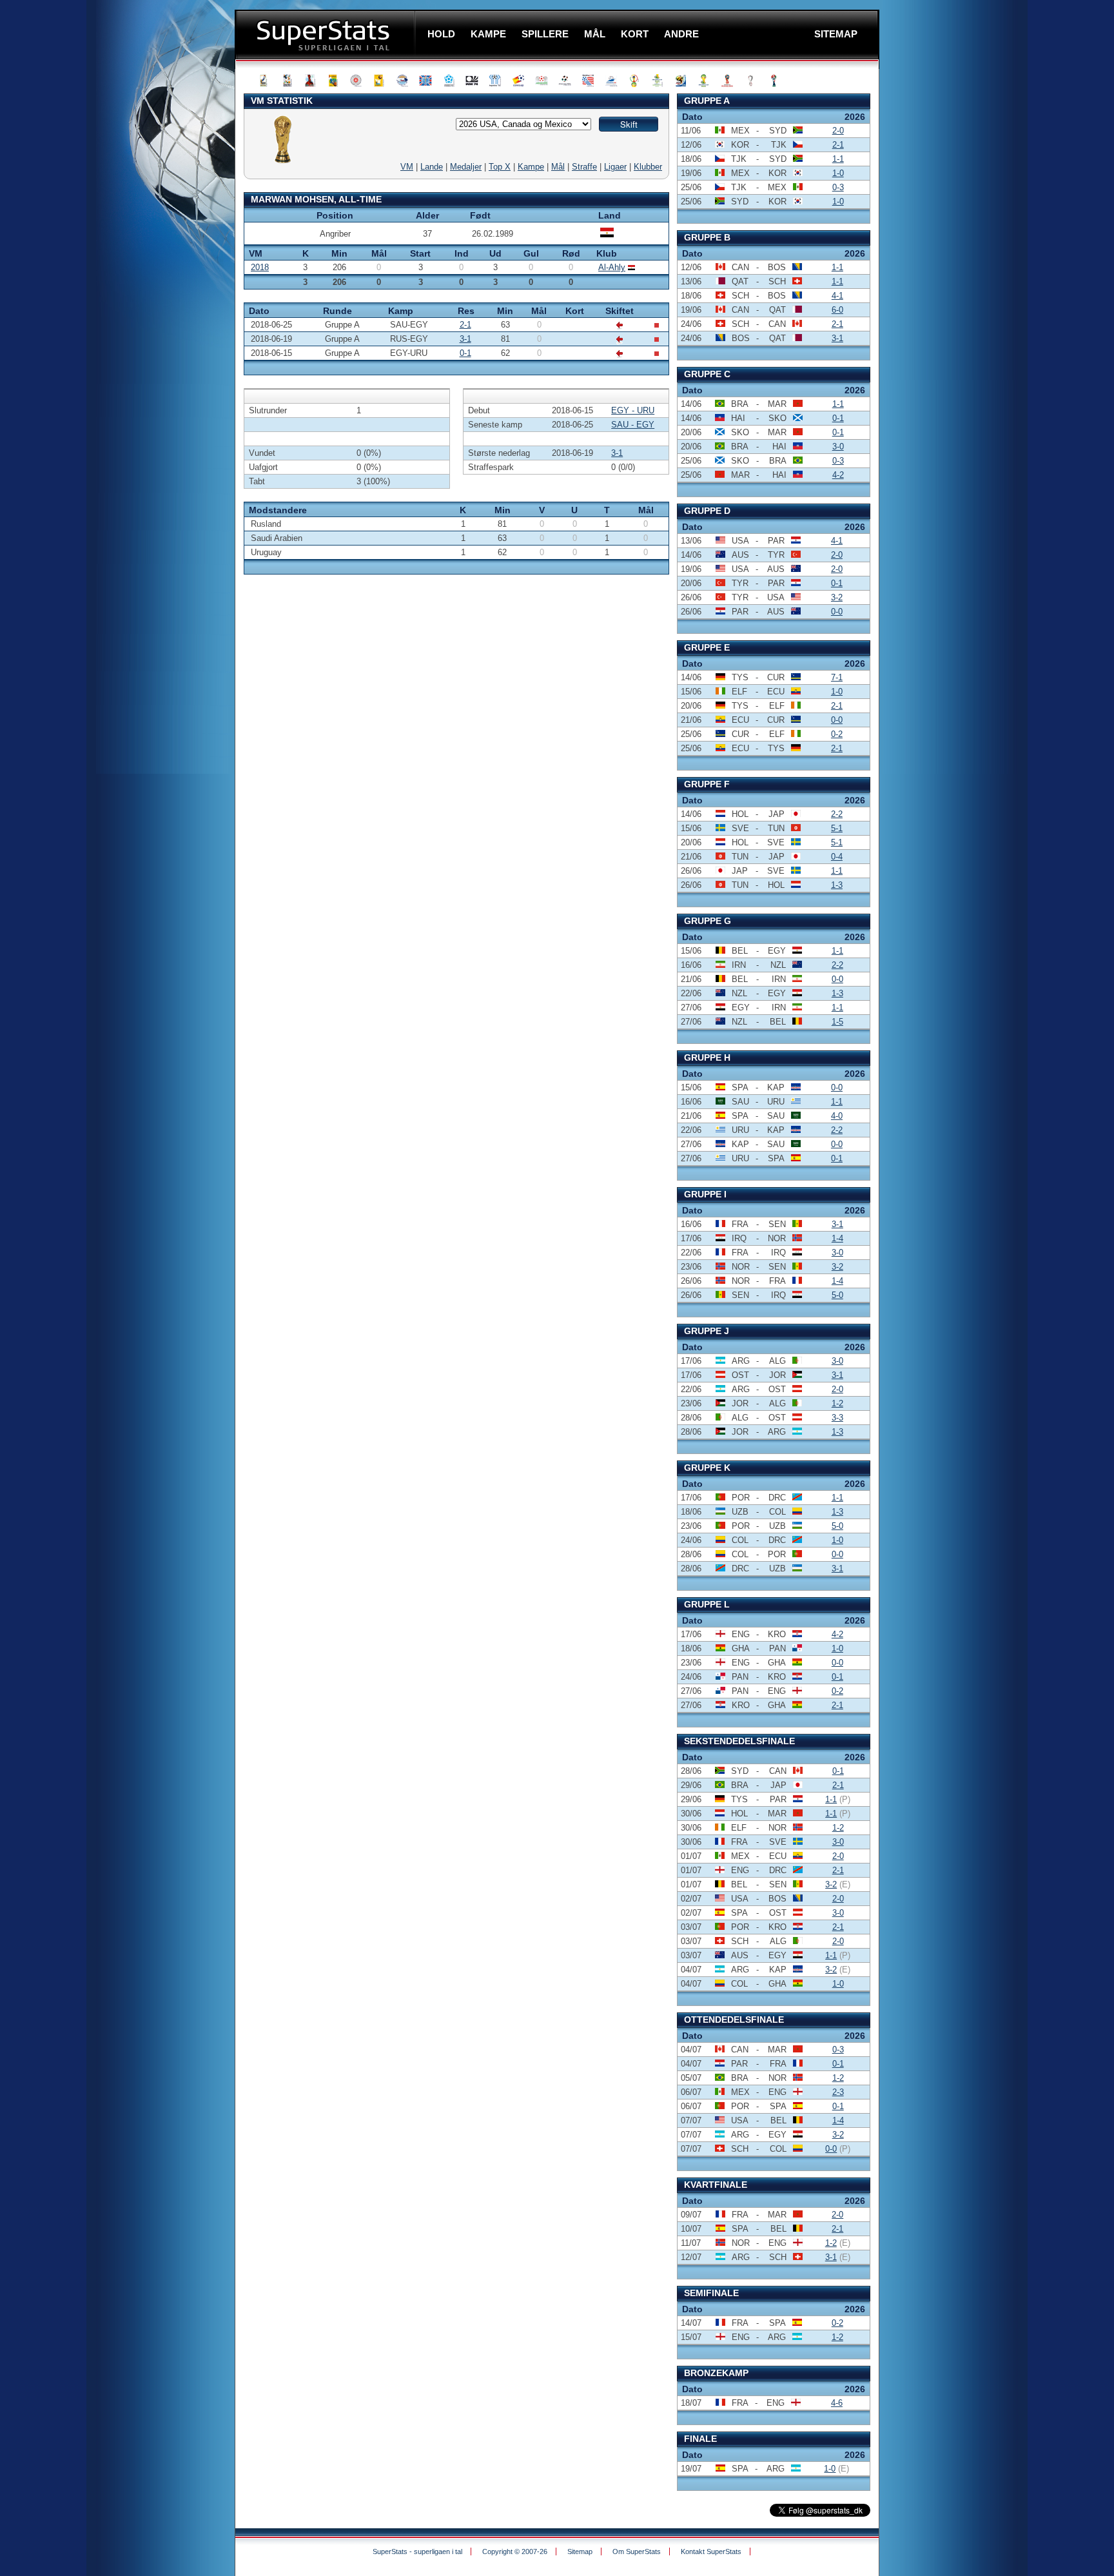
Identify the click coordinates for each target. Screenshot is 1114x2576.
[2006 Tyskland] (660, 81)
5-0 (837, 1295)
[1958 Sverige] (381, 81)
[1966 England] (427, 81)
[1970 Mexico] (451, 81)
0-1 (465, 353)
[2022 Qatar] (752, 81)
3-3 (837, 1418)
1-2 (837, 1403)
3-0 (838, 447)
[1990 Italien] (567, 81)
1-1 (838, 159)
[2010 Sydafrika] (683, 81)
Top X (500, 167)
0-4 (837, 857)
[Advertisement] (157, 255)
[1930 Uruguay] (265, 81)
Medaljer (466, 167)
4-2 (838, 475)
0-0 (837, 612)
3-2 (837, 597)
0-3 (838, 187)
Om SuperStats (637, 2551)
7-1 (837, 677)
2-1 (465, 325)
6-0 (837, 310)
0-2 (837, 734)
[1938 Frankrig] (311, 81)
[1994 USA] (590, 81)
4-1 (837, 296)
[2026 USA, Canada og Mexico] (776, 81)
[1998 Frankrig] (613, 81)
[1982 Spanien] (520, 81)
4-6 (837, 2403)
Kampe (531, 167)
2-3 (838, 2092)
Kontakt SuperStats (711, 2551)
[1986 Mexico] (543, 81)
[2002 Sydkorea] (636, 81)
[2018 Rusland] (729, 81)
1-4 (837, 1238)
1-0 (838, 173)
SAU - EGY (633, 425)
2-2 (837, 814)
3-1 (465, 339)
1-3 (837, 885)
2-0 (838, 131)
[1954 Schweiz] (358, 81)
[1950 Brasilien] (335, 81)
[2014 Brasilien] (706, 81)
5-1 (837, 828)
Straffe (584, 167)
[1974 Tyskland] (474, 81)
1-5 (837, 1022)
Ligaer (615, 167)
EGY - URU (633, 410)
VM (407, 167)
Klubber (648, 167)
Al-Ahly (612, 267)
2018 (260, 267)
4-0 (837, 1116)
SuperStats (327, 34)
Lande (432, 167)
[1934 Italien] (288, 81)
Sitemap (580, 2551)
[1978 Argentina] (497, 81)
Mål (558, 167)
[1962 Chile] (404, 81)
